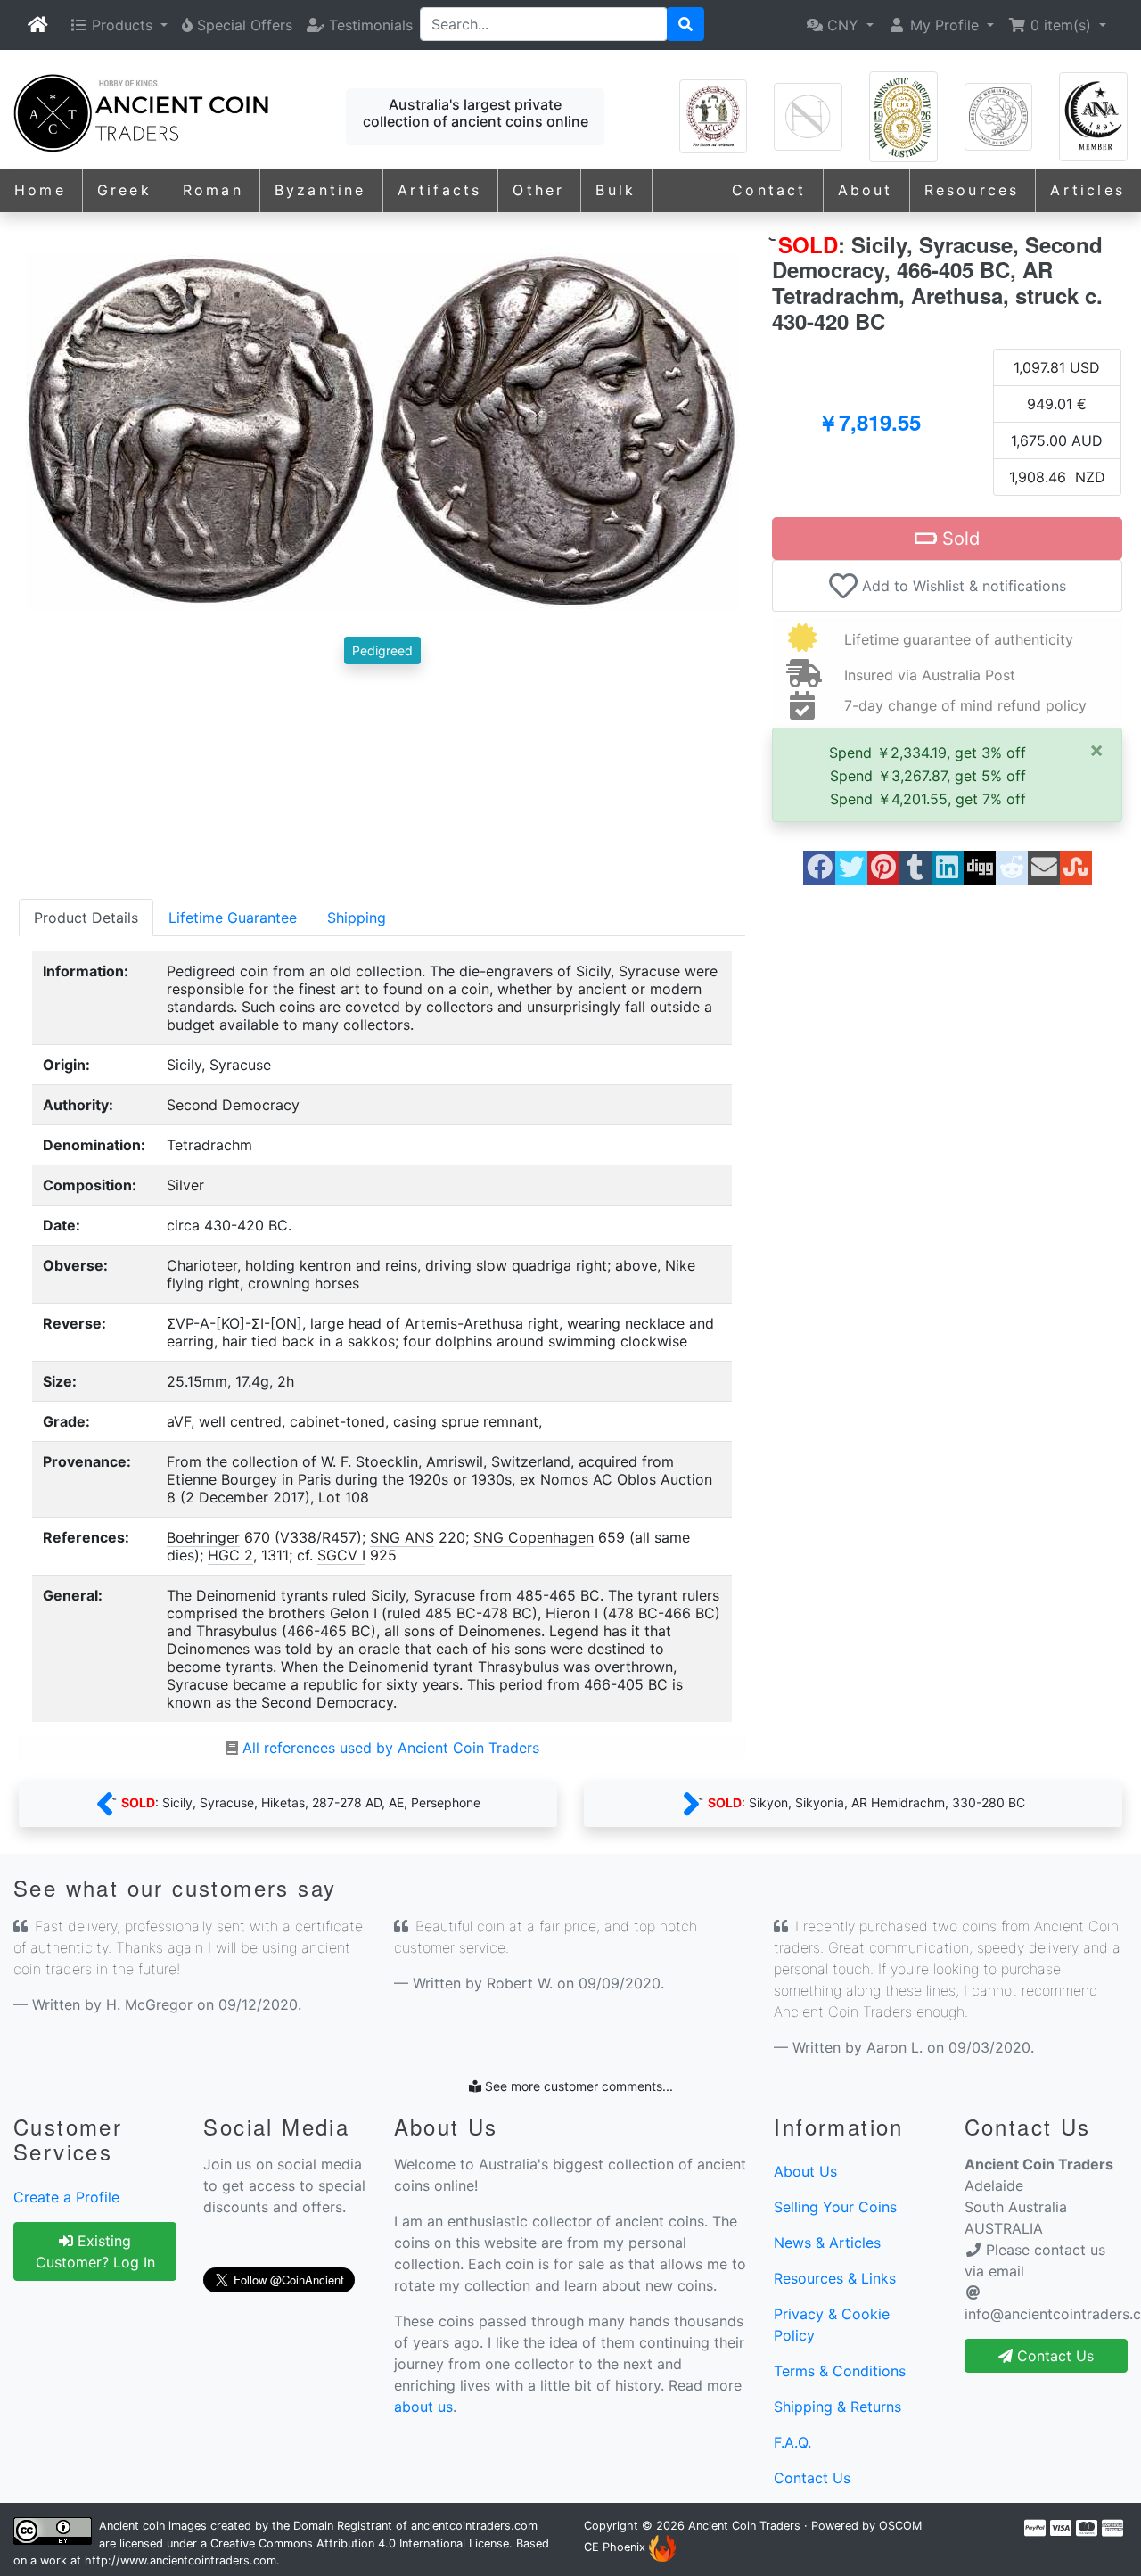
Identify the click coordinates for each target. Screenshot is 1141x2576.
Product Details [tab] (86, 918)
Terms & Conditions (840, 2371)
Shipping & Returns (837, 2407)
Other (538, 190)
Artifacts (440, 190)
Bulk (616, 190)
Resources (972, 190)
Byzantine (320, 190)
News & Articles (827, 2243)
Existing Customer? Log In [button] (95, 2251)
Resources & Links (835, 2278)
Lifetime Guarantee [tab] (233, 918)
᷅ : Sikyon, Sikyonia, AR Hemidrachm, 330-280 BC (863, 1802)
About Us (805, 2171)
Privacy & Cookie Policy (832, 2325)
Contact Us (812, 2478)
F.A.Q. (792, 2442)
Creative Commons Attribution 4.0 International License (360, 2543)
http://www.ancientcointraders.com (181, 2560)
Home (40, 190)
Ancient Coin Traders (744, 2526)
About (866, 190)
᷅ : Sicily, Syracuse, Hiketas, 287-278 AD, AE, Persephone (297, 1802)
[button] (119, 25)
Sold (958, 539)
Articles (1088, 190)
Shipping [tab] (357, 918)
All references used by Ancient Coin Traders (391, 1748)
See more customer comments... (577, 2086)
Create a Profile (66, 2197)
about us (423, 2407)
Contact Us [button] (1053, 2356)
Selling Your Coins (835, 2207)
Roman (213, 190)
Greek (124, 190)
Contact (769, 190)
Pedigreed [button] (382, 650)
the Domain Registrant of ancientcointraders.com (405, 2526)
